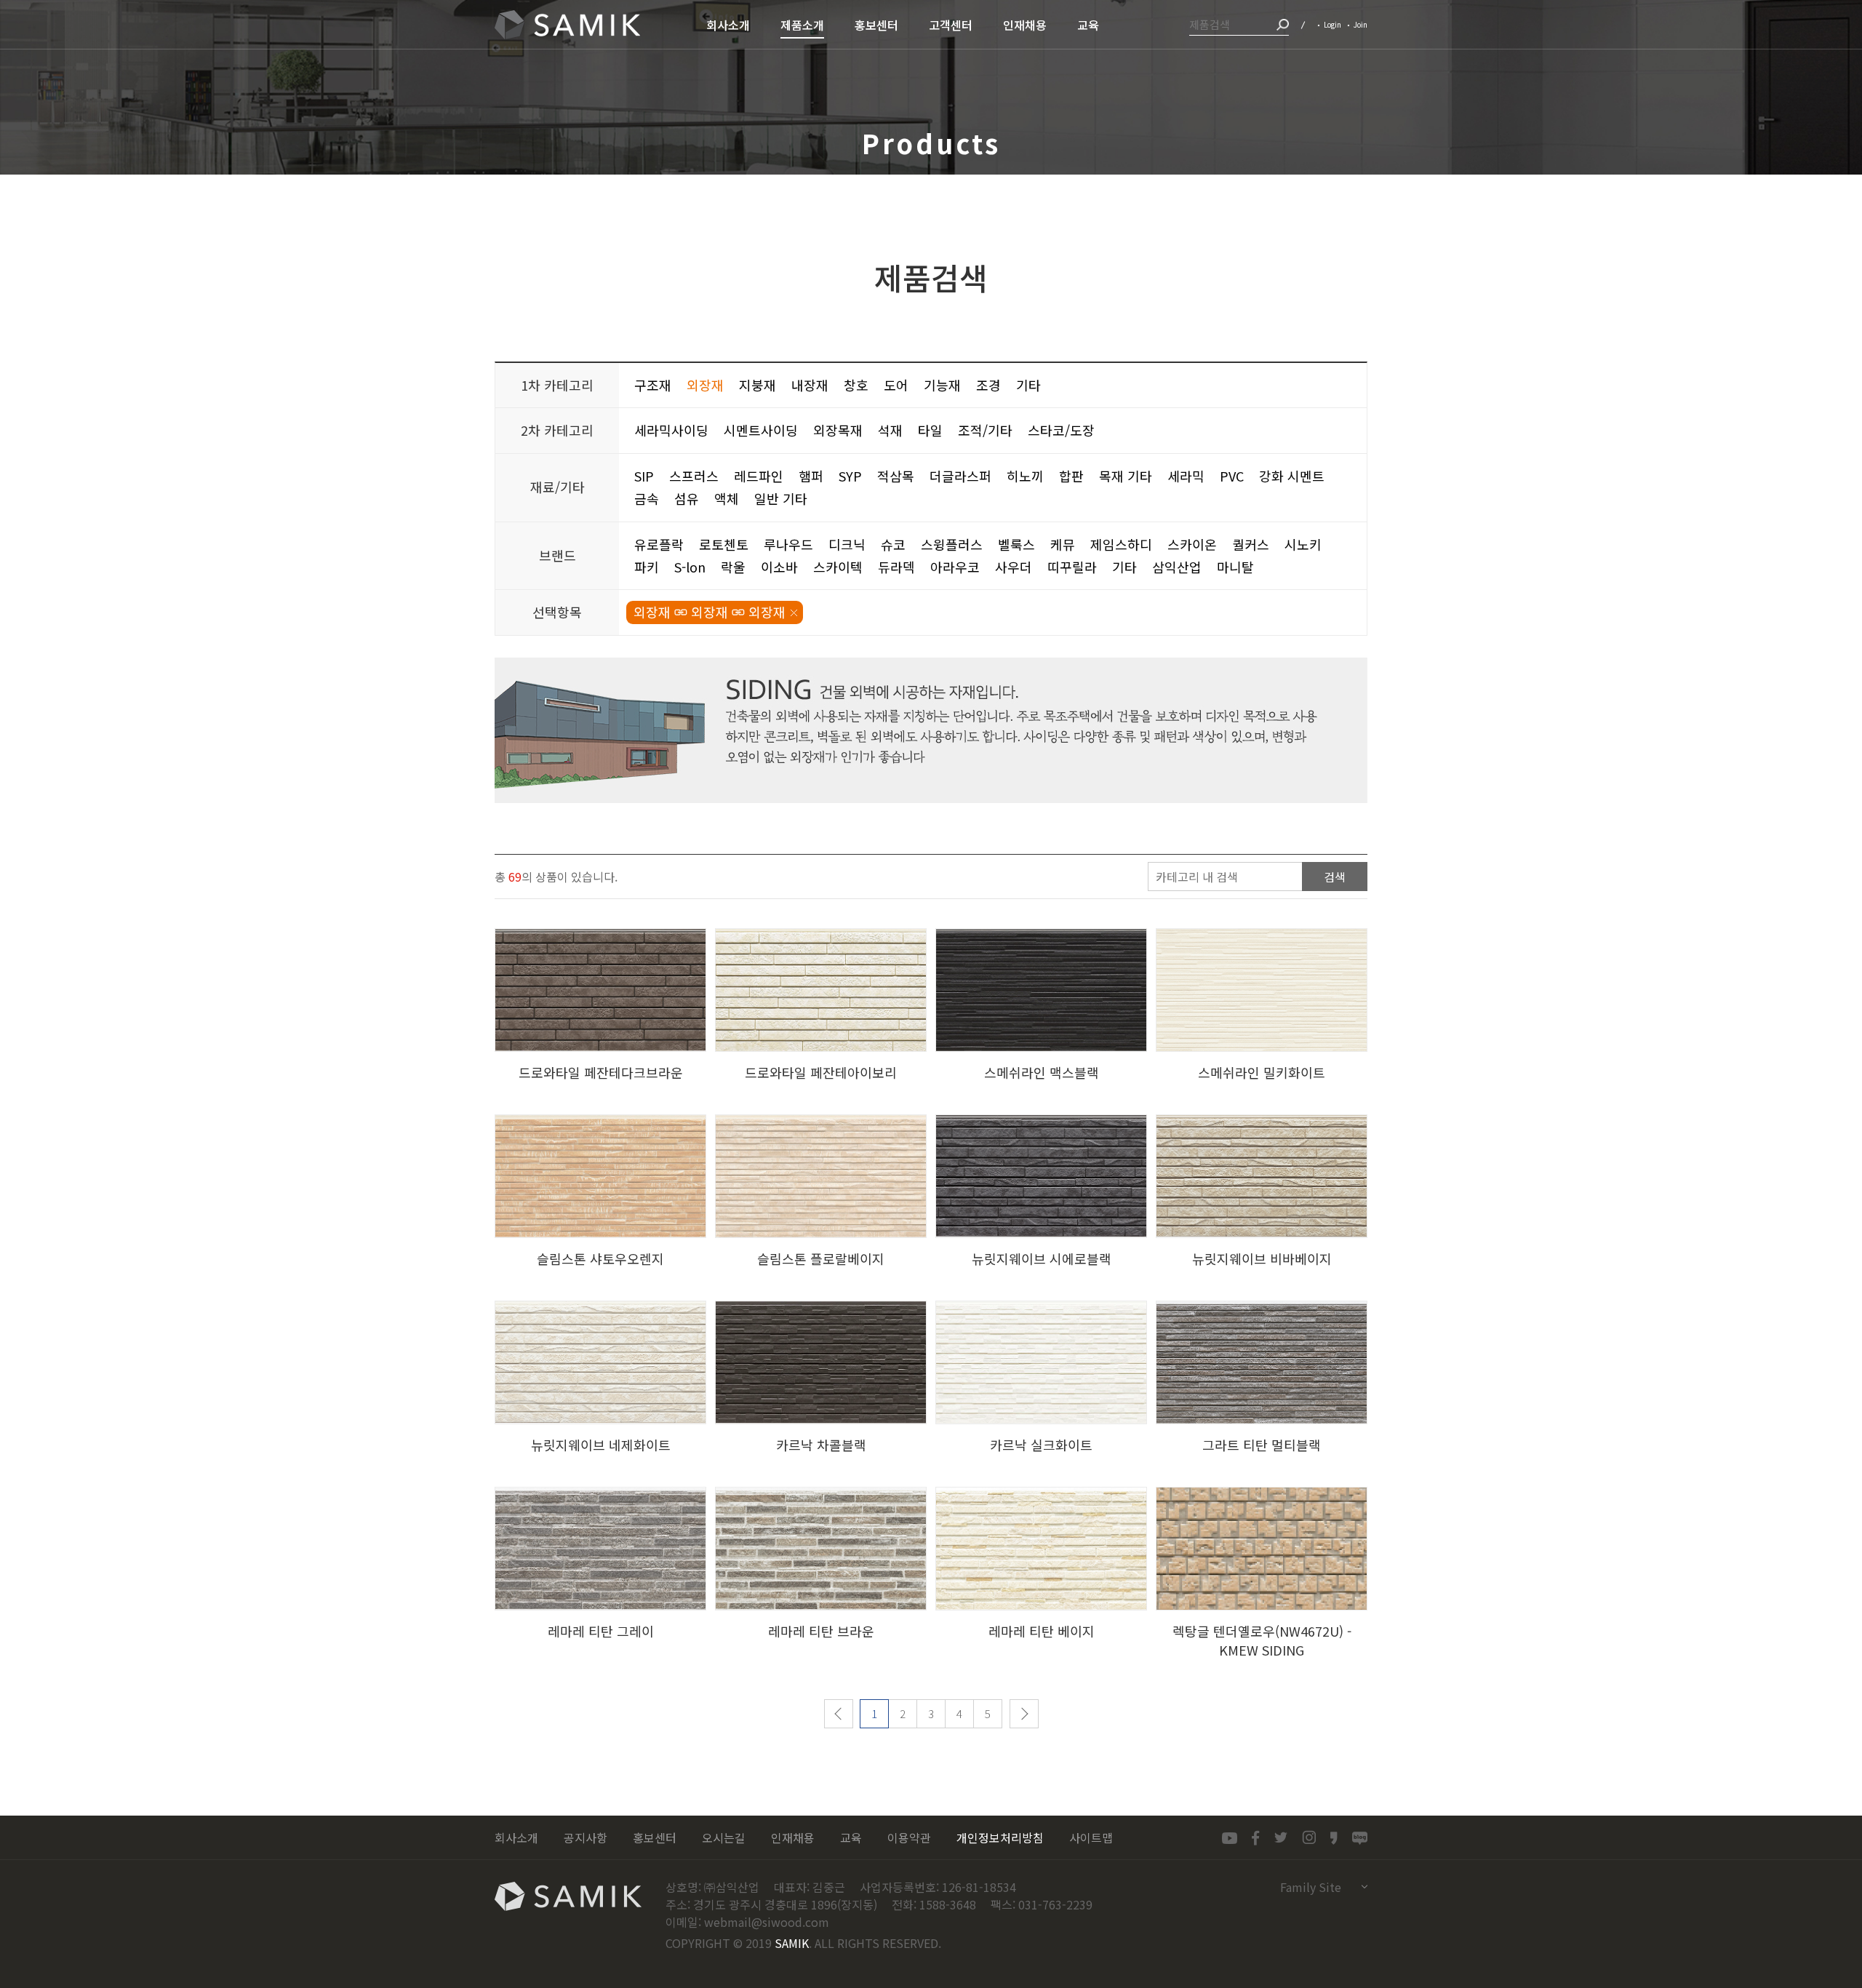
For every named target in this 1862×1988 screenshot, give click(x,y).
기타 (1028, 385)
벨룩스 (1016, 544)
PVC (1232, 476)
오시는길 (724, 1837)
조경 (988, 385)
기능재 (942, 385)
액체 (727, 498)
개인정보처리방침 (1000, 1837)
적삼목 (896, 476)
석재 (890, 430)
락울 (733, 567)
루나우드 (788, 544)
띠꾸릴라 (1072, 567)
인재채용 (793, 1837)
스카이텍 (838, 567)
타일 (930, 430)
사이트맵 (1091, 1837)
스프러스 (694, 476)
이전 (839, 1714)
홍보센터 (655, 1837)
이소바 (779, 567)
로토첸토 (724, 544)
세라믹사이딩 (671, 430)
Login (1332, 24)
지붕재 (758, 385)
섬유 (687, 498)
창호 (856, 385)
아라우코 (955, 567)
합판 (1071, 476)
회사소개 (516, 1837)
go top (1842, 1968)
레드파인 (759, 476)
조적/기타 (985, 430)
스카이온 (1192, 544)
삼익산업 (567, 25)
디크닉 (847, 544)
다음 (1024, 1714)
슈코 (893, 544)
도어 (896, 385)
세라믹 (1186, 476)
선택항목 (557, 612)
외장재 (705, 385)
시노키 (1303, 544)
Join (1360, 24)
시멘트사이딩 (761, 430)
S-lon (690, 567)
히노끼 (1025, 476)
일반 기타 (781, 498)
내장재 (810, 385)
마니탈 (1235, 567)
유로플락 (659, 544)
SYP (850, 476)
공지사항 (586, 1837)
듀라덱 (896, 567)
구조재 (653, 385)
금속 (647, 498)
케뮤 (1063, 544)
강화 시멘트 (1292, 476)
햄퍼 (811, 476)
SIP (644, 476)
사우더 (1014, 567)
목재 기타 (1126, 476)
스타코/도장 (1061, 430)
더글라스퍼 (960, 476)
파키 (647, 567)
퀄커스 (1251, 544)
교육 (851, 1837)
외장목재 (838, 430)
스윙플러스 (952, 544)
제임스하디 (1121, 544)
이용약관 (909, 1837)
